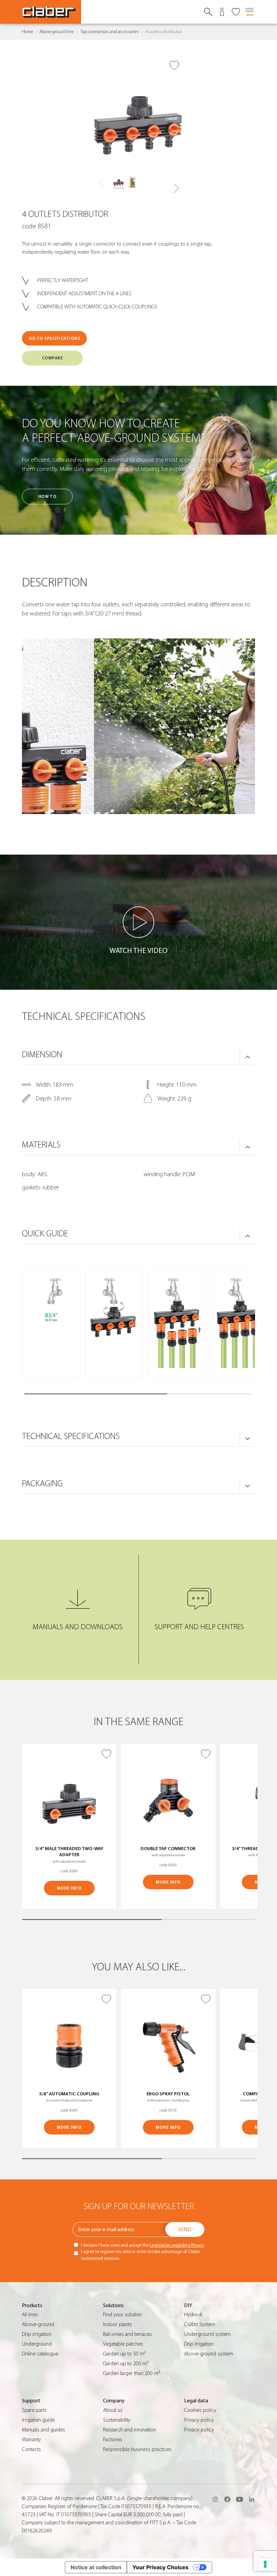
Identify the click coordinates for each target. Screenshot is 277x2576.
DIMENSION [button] (42, 1055)
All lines (30, 2315)
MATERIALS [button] (41, 1145)
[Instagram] (215, 2499)
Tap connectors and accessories (110, 32)
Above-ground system (209, 2354)
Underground (37, 2344)
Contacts (31, 2449)
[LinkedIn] (252, 2499)
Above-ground (38, 2324)
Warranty (31, 2440)
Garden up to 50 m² (124, 2354)
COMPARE (53, 358)
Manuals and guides (44, 2430)
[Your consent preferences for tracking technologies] (265, 2564)
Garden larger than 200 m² (131, 2373)
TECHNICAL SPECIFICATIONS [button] (71, 1436)
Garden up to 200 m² (126, 2364)
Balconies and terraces (128, 2334)
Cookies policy (200, 2410)
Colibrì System (200, 2324)
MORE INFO (69, 1888)
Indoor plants (117, 2324)
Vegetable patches (123, 2344)
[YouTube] (240, 2499)
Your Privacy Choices (160, 2567)
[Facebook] (227, 2499)
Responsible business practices (137, 2449)
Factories (113, 2440)
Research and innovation (130, 2430)
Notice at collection (96, 2567)
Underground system (207, 2334)
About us (113, 2410)
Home (28, 32)
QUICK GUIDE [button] (45, 1234)
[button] (176, 188)
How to (47, 496)
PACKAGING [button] (42, 1484)
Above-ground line (57, 32)
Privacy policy (199, 2420)
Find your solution (122, 2315)
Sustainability (117, 2420)
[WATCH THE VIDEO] (138, 922)
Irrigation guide (38, 2420)
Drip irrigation (37, 2334)
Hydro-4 (193, 2315)
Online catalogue (40, 2354)
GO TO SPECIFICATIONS (54, 338)
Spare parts (34, 2410)
